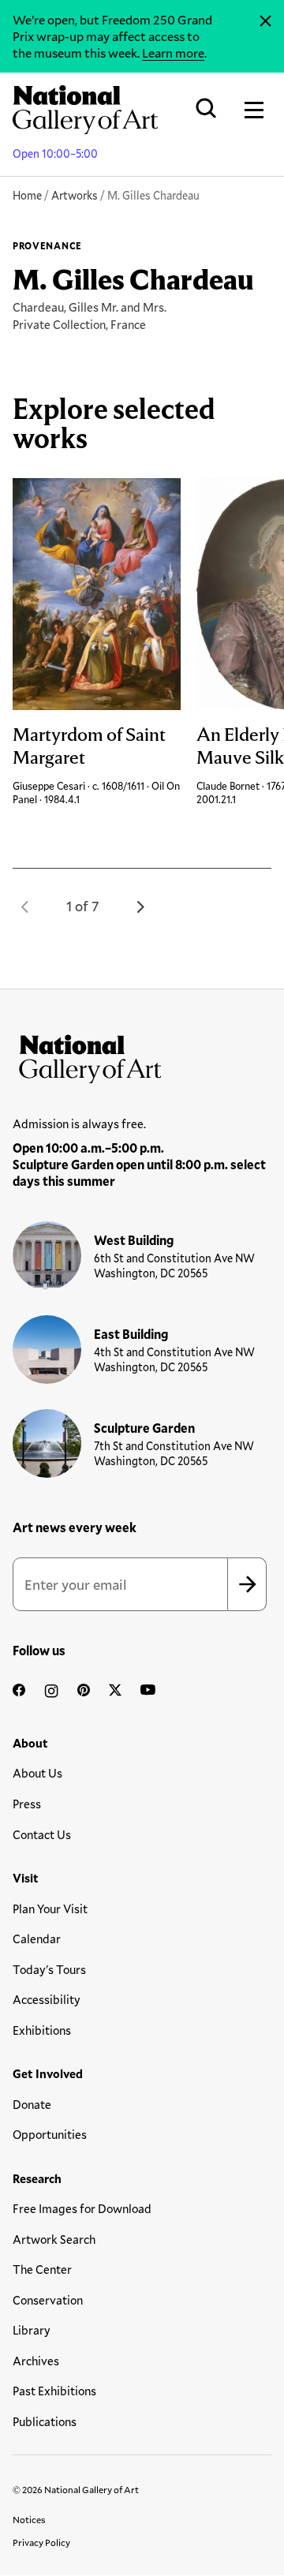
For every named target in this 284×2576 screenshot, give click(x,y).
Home (27, 195)
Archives (36, 2361)
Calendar (37, 1939)
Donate (32, 2104)
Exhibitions (42, 2030)
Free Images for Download (82, 2208)
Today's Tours (49, 1969)
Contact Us (42, 1834)
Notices (29, 2519)
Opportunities (50, 2134)
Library (32, 2330)
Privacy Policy (41, 2542)
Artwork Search (54, 2239)
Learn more (173, 52)
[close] (265, 21)
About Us (37, 1773)
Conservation (48, 2300)
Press (27, 1804)
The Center (42, 2269)
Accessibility (47, 1999)
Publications (45, 2421)
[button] (25, 907)
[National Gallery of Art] (142, 1056)
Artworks (75, 195)
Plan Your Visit (50, 1909)
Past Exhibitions (54, 2391)
